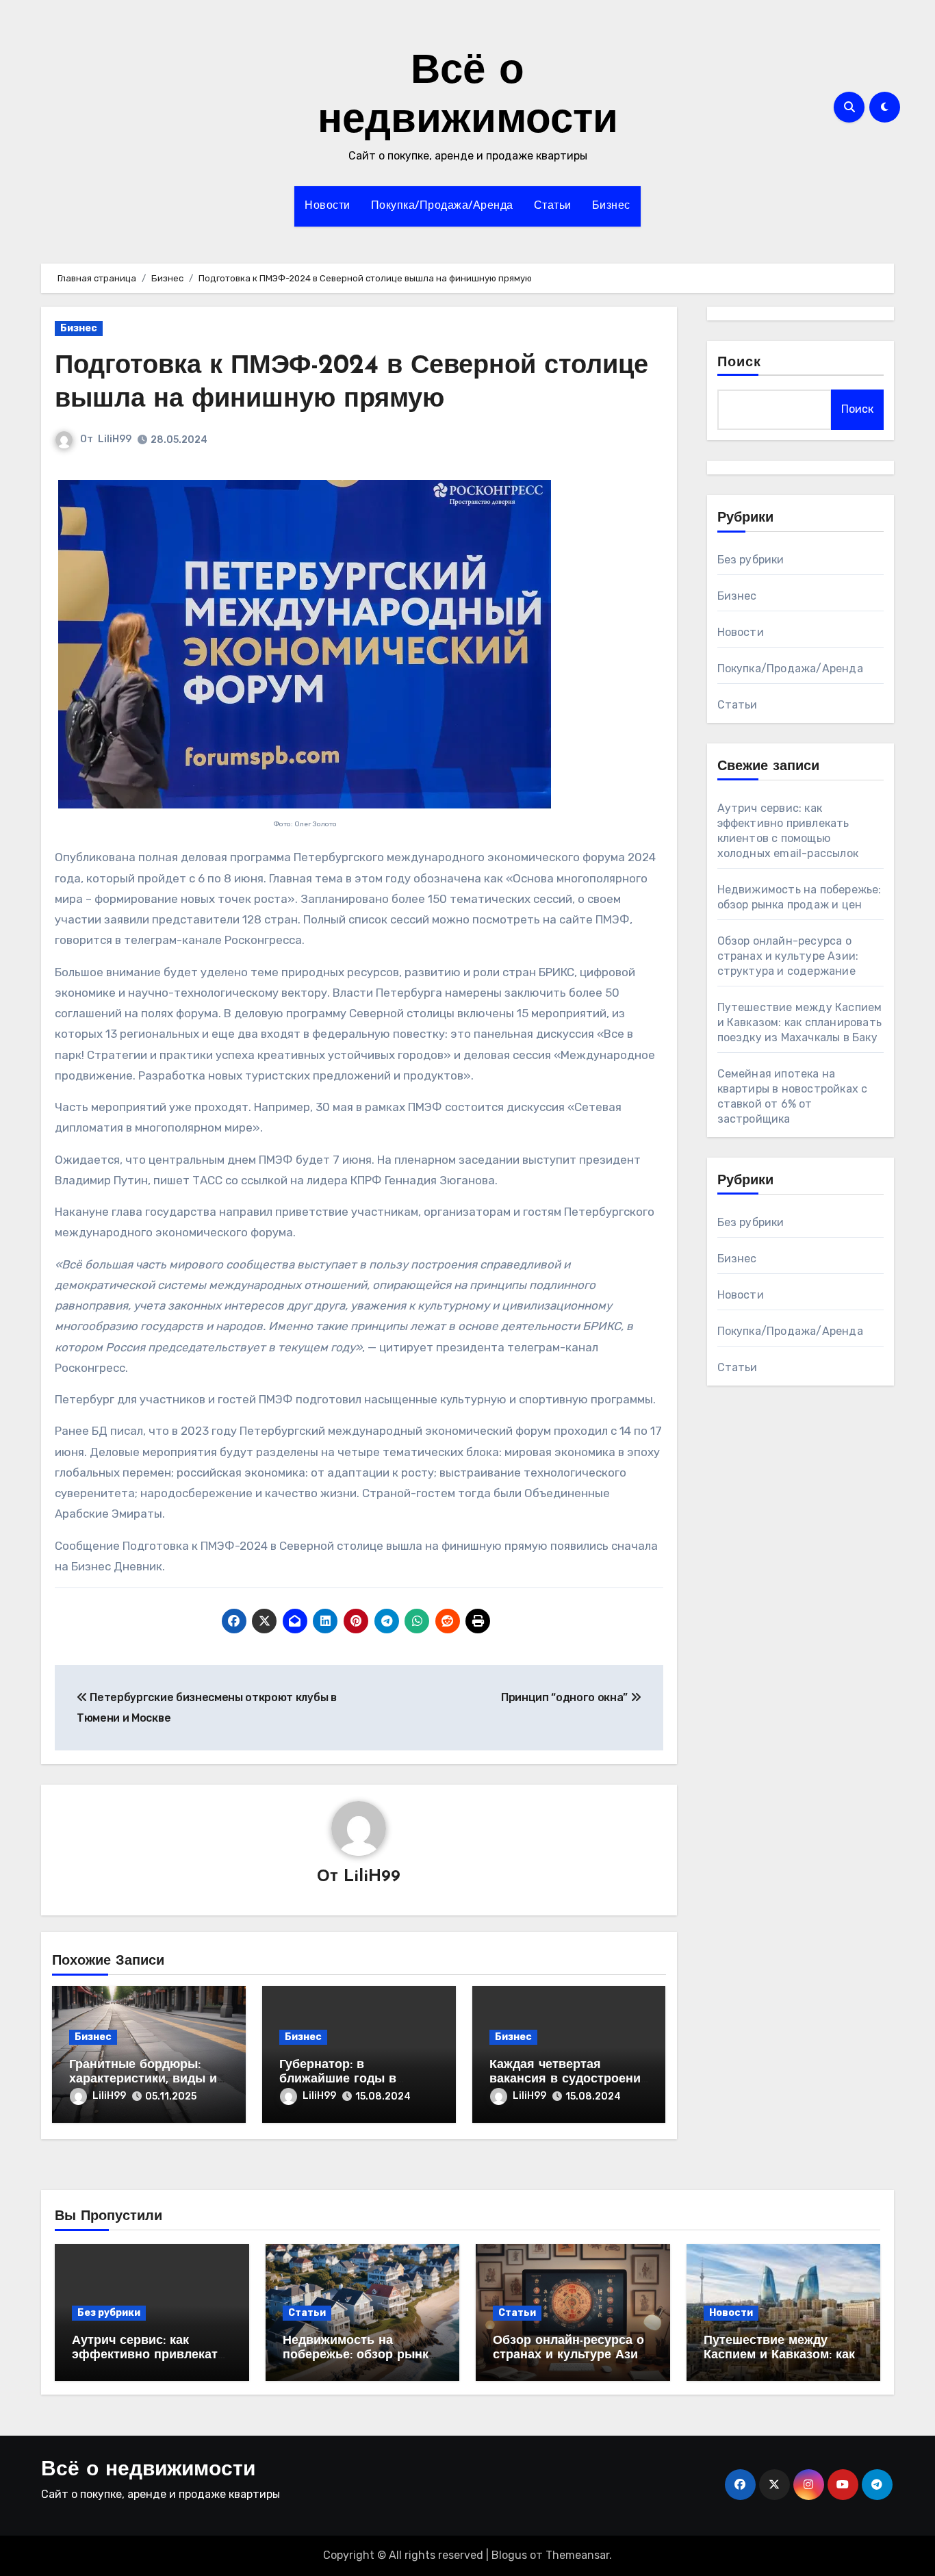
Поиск (740, 363)
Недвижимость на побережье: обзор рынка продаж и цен (359, 2356)
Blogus (509, 2555)
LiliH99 (115, 439)
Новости (328, 206)
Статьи (553, 206)
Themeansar (577, 2555)
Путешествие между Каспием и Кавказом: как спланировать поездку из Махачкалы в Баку (800, 1022)
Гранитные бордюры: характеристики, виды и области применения (143, 2080)
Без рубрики (751, 560)
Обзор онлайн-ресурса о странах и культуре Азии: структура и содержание (788, 956)
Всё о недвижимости (148, 2470)
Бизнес (611, 206)
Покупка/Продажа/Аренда (442, 206)
